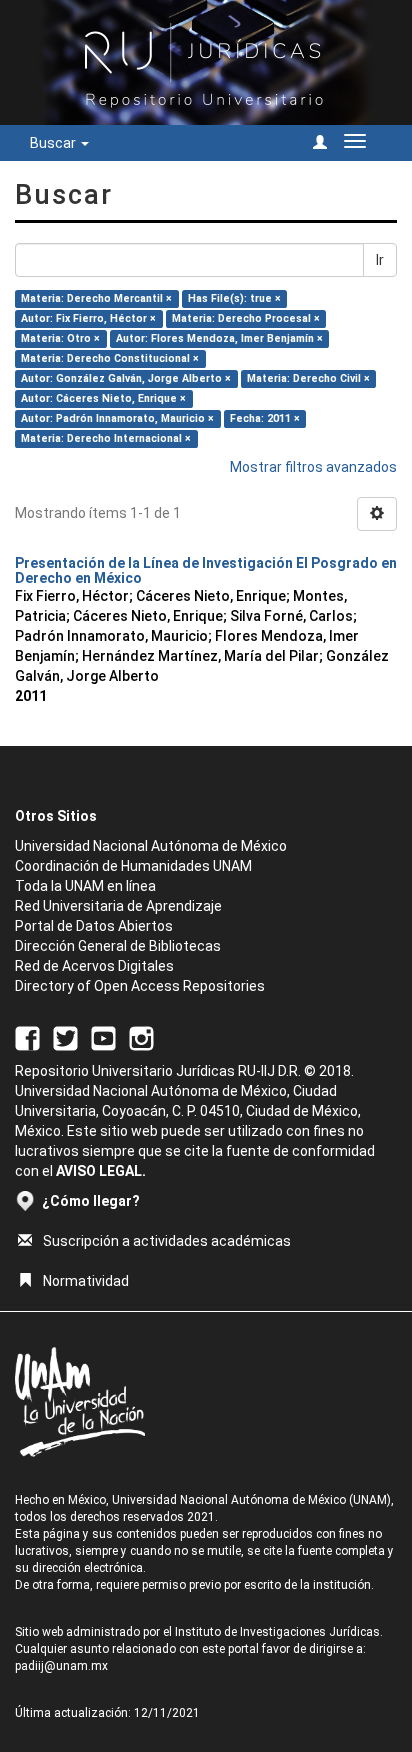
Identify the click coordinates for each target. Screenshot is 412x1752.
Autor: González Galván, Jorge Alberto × (126, 378)
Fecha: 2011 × (265, 418)
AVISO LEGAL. (101, 1171)
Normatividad (86, 1281)
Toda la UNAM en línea (85, 886)
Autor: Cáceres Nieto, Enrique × (103, 398)
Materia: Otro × (60, 338)
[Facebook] (27, 1038)
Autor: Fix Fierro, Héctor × (88, 318)
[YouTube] (103, 1038)
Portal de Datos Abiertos (94, 926)
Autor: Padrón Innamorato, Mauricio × (117, 418)
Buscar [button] (54, 143)
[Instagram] (141, 1038)
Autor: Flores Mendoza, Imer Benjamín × (219, 338)
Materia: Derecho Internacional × (106, 438)
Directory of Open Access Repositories (140, 986)
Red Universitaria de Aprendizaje (118, 906)
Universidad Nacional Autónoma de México (151, 846)
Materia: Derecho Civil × (308, 378)
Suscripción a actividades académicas (167, 1241)
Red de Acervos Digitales (94, 966)
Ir (380, 260)
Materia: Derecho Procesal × (246, 318)
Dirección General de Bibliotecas (118, 946)
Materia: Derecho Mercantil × (96, 298)
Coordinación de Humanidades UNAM (133, 866)
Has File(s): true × (234, 298)
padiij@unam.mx (61, 1666)
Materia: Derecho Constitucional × (110, 358)
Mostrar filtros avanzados (313, 467)
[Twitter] (65, 1038)
